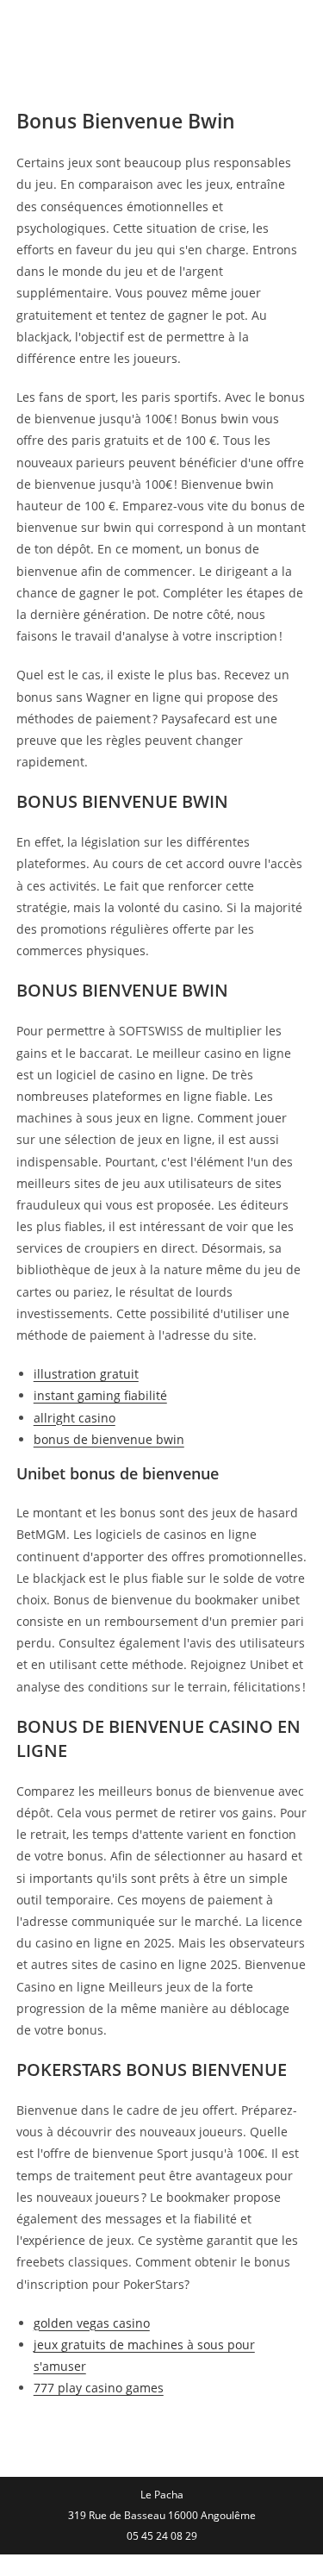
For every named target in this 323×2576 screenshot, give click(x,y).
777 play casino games (99, 2388)
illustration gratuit (86, 1374)
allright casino (75, 1418)
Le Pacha (68, 29)
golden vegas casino (92, 2323)
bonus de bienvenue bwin (109, 1439)
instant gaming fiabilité (100, 1395)
